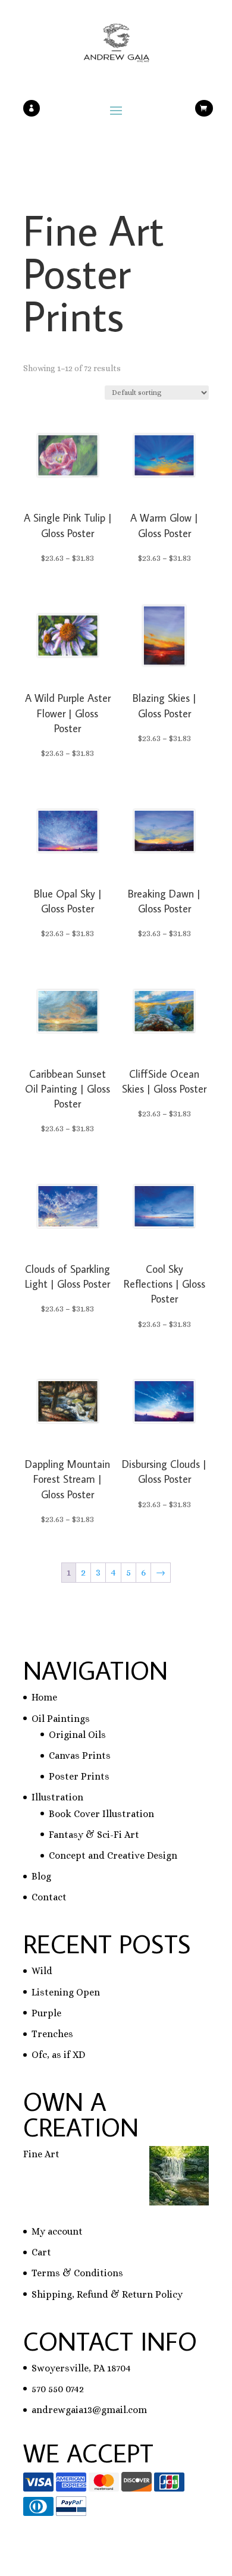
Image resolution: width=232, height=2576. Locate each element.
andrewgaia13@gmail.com (89, 2410)
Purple (46, 2013)
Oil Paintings (61, 1719)
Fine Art (41, 2154)
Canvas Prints (80, 1755)
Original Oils (77, 1735)
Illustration (57, 1797)
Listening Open (66, 1992)
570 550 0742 (58, 2389)
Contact (49, 1897)
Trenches (52, 2034)
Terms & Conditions (77, 2273)
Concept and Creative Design (113, 1855)
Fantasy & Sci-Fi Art (94, 1835)
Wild (42, 1971)
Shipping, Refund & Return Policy (107, 2294)
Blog (41, 1876)
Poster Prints (79, 1776)
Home (44, 1697)
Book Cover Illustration (101, 1814)
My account (57, 2231)
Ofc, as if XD (58, 2055)
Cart (41, 2252)
